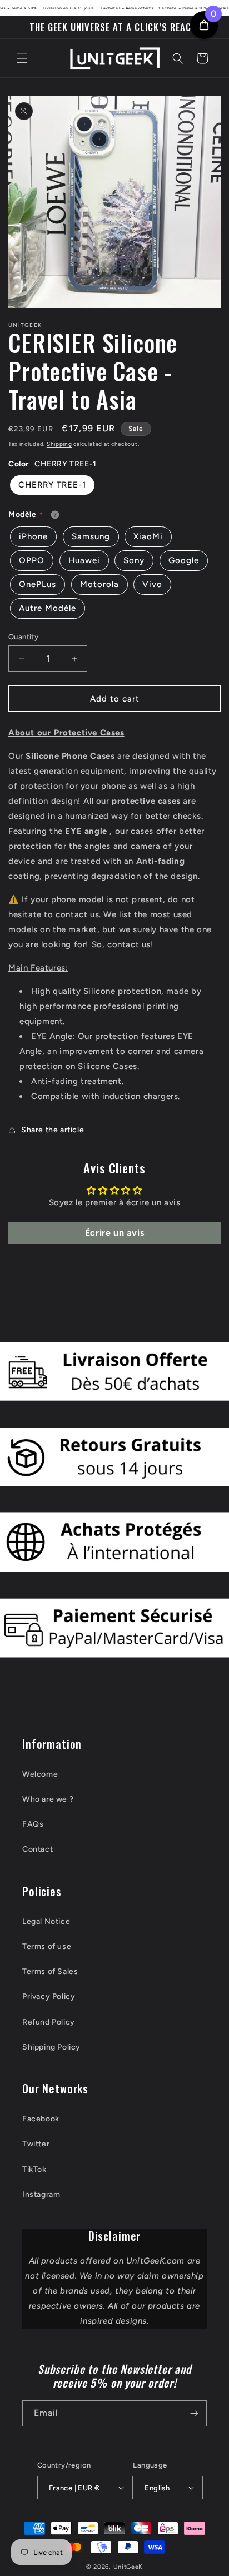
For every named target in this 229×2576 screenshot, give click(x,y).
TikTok (34, 2169)
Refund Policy (49, 2022)
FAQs (33, 1824)
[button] (22, 58)
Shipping (59, 444)
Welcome (40, 1774)
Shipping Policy (51, 2047)
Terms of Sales (50, 1971)
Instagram (41, 2194)
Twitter (36, 2144)
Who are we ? (48, 1799)
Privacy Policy (49, 1996)
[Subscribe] (194, 2413)
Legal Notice (46, 1921)
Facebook (41, 2119)
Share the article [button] (53, 1130)
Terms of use (47, 1946)
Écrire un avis (114, 1233)
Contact (38, 1849)
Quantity (23, 637)
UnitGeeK (128, 2567)
